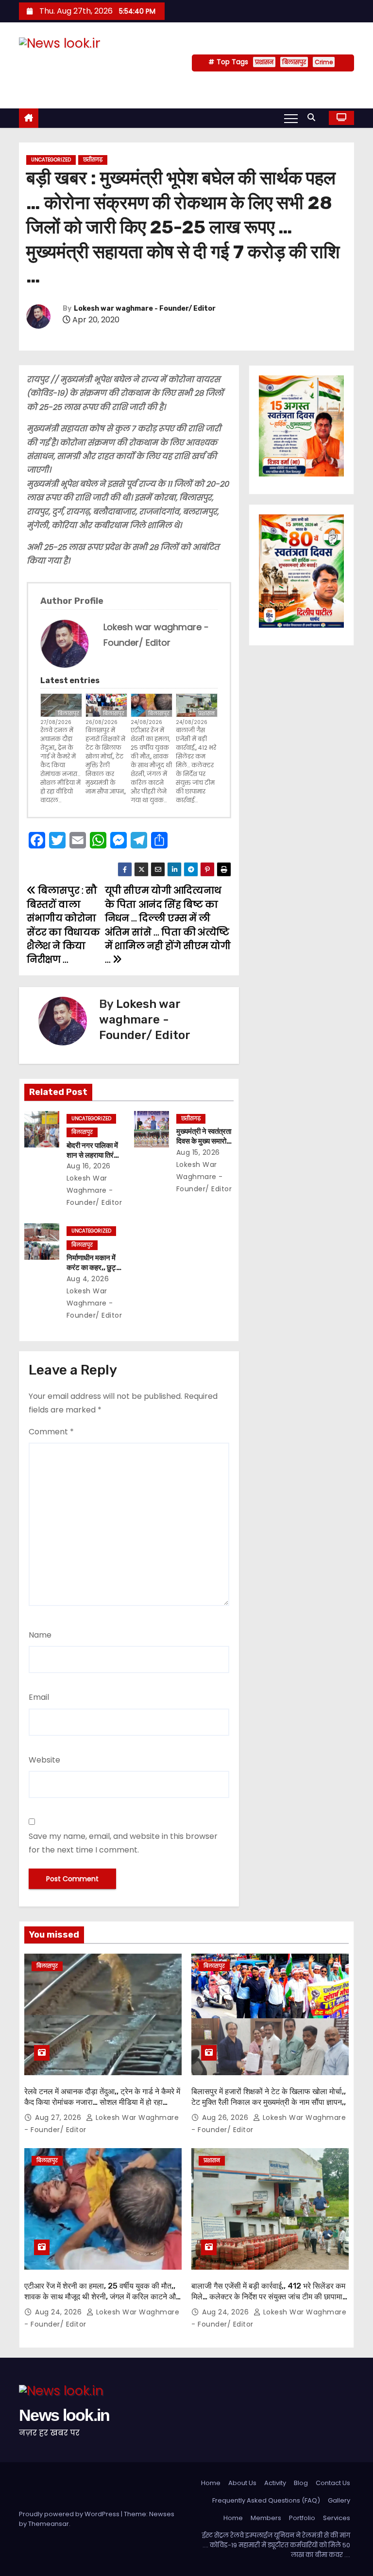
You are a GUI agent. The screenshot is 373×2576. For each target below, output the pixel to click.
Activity (275, 2483)
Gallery (339, 2500)
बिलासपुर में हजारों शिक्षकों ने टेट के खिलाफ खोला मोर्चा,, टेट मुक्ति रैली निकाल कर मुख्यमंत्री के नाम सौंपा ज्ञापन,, (106, 761)
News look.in (71, 63)
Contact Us (333, 2483)
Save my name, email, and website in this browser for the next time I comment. (123, 1843)
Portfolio (302, 2518)
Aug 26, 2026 (226, 2117)
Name (40, 1635)
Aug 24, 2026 (59, 2312)
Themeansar (49, 2524)
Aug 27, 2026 (59, 2117)
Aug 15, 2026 (198, 1152)
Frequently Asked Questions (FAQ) (266, 2500)
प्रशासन (264, 62)
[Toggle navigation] (291, 118)
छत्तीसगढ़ (93, 160)
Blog (301, 2483)
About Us (242, 2483)
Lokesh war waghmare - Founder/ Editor (145, 309)
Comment (51, 1432)
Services (337, 2518)
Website (44, 1760)
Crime (324, 62)
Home (211, 2483)
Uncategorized (51, 160)
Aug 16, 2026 (89, 1166)
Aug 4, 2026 (88, 1279)
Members (266, 2518)
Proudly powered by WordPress (70, 2514)
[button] (314, 117)
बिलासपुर (294, 62)
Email (39, 1697)
